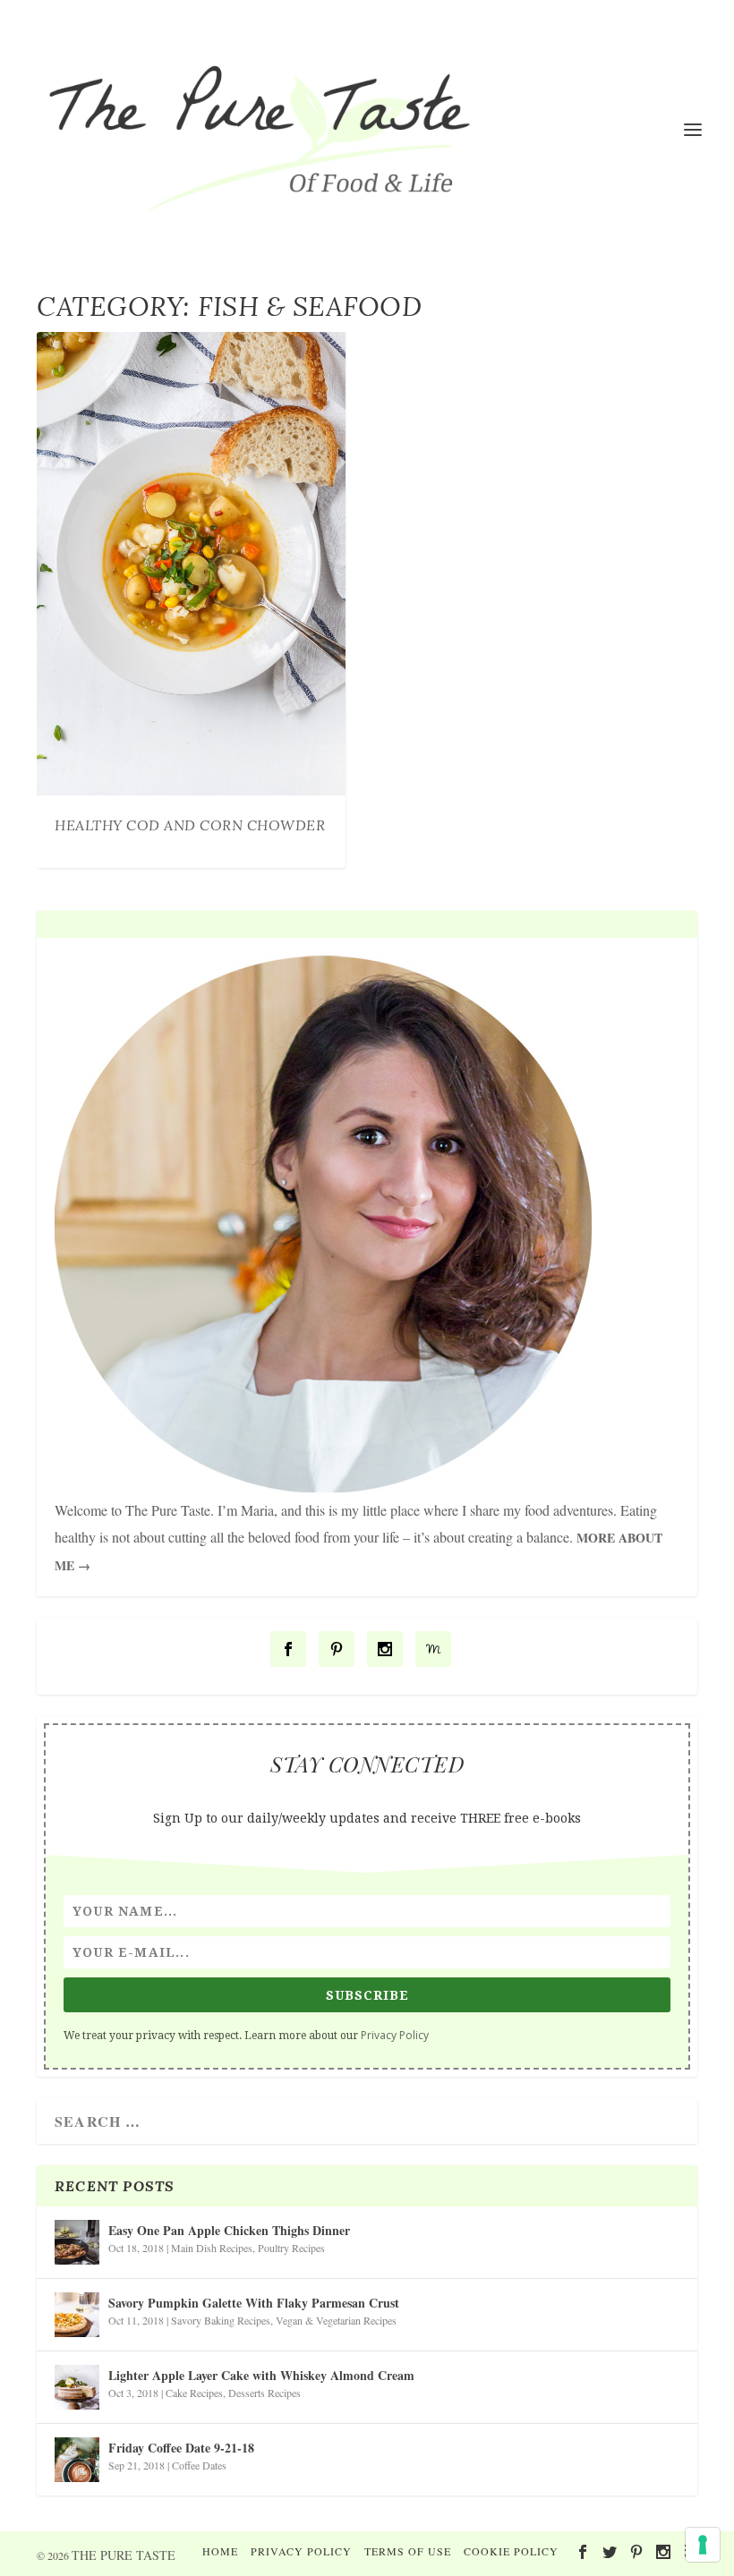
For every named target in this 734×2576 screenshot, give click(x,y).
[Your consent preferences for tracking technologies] (703, 2545)
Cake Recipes (194, 2393)
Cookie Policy (511, 2551)
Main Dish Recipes (212, 2248)
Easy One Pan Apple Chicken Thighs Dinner (229, 2230)
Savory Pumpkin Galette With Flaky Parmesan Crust (254, 2303)
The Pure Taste (124, 2555)
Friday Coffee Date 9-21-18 (181, 2448)
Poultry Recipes (291, 2248)
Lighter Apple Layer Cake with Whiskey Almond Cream (261, 2375)
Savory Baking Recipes (221, 2320)
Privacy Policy (395, 2035)
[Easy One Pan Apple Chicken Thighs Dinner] (77, 2242)
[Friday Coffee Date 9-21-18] (77, 2460)
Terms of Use (408, 2551)
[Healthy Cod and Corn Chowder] (191, 564)
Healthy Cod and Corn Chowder (190, 825)
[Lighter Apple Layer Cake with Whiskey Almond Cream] (77, 2387)
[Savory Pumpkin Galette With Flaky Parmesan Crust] (77, 2315)
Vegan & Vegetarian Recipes (336, 2320)
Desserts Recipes (265, 2393)
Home (220, 2551)
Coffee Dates (199, 2465)
